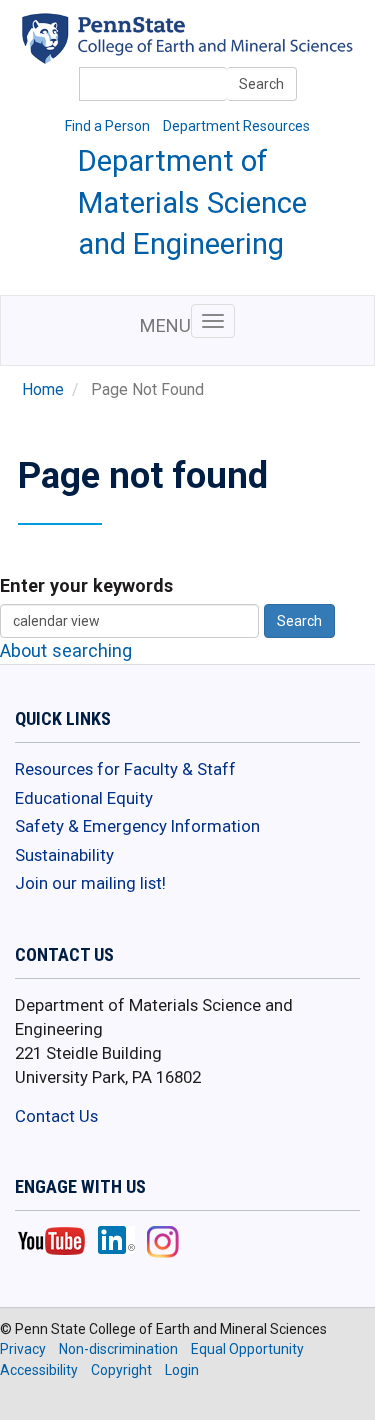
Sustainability (64, 855)
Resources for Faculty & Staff (125, 769)
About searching (66, 650)
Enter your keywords (86, 585)
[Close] (24, 1399)
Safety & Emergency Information (137, 826)
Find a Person (107, 126)
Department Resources (236, 126)
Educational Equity (84, 798)
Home (43, 390)
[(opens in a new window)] (217, 50)
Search (261, 84)
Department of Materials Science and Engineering (192, 202)
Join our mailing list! (90, 883)
